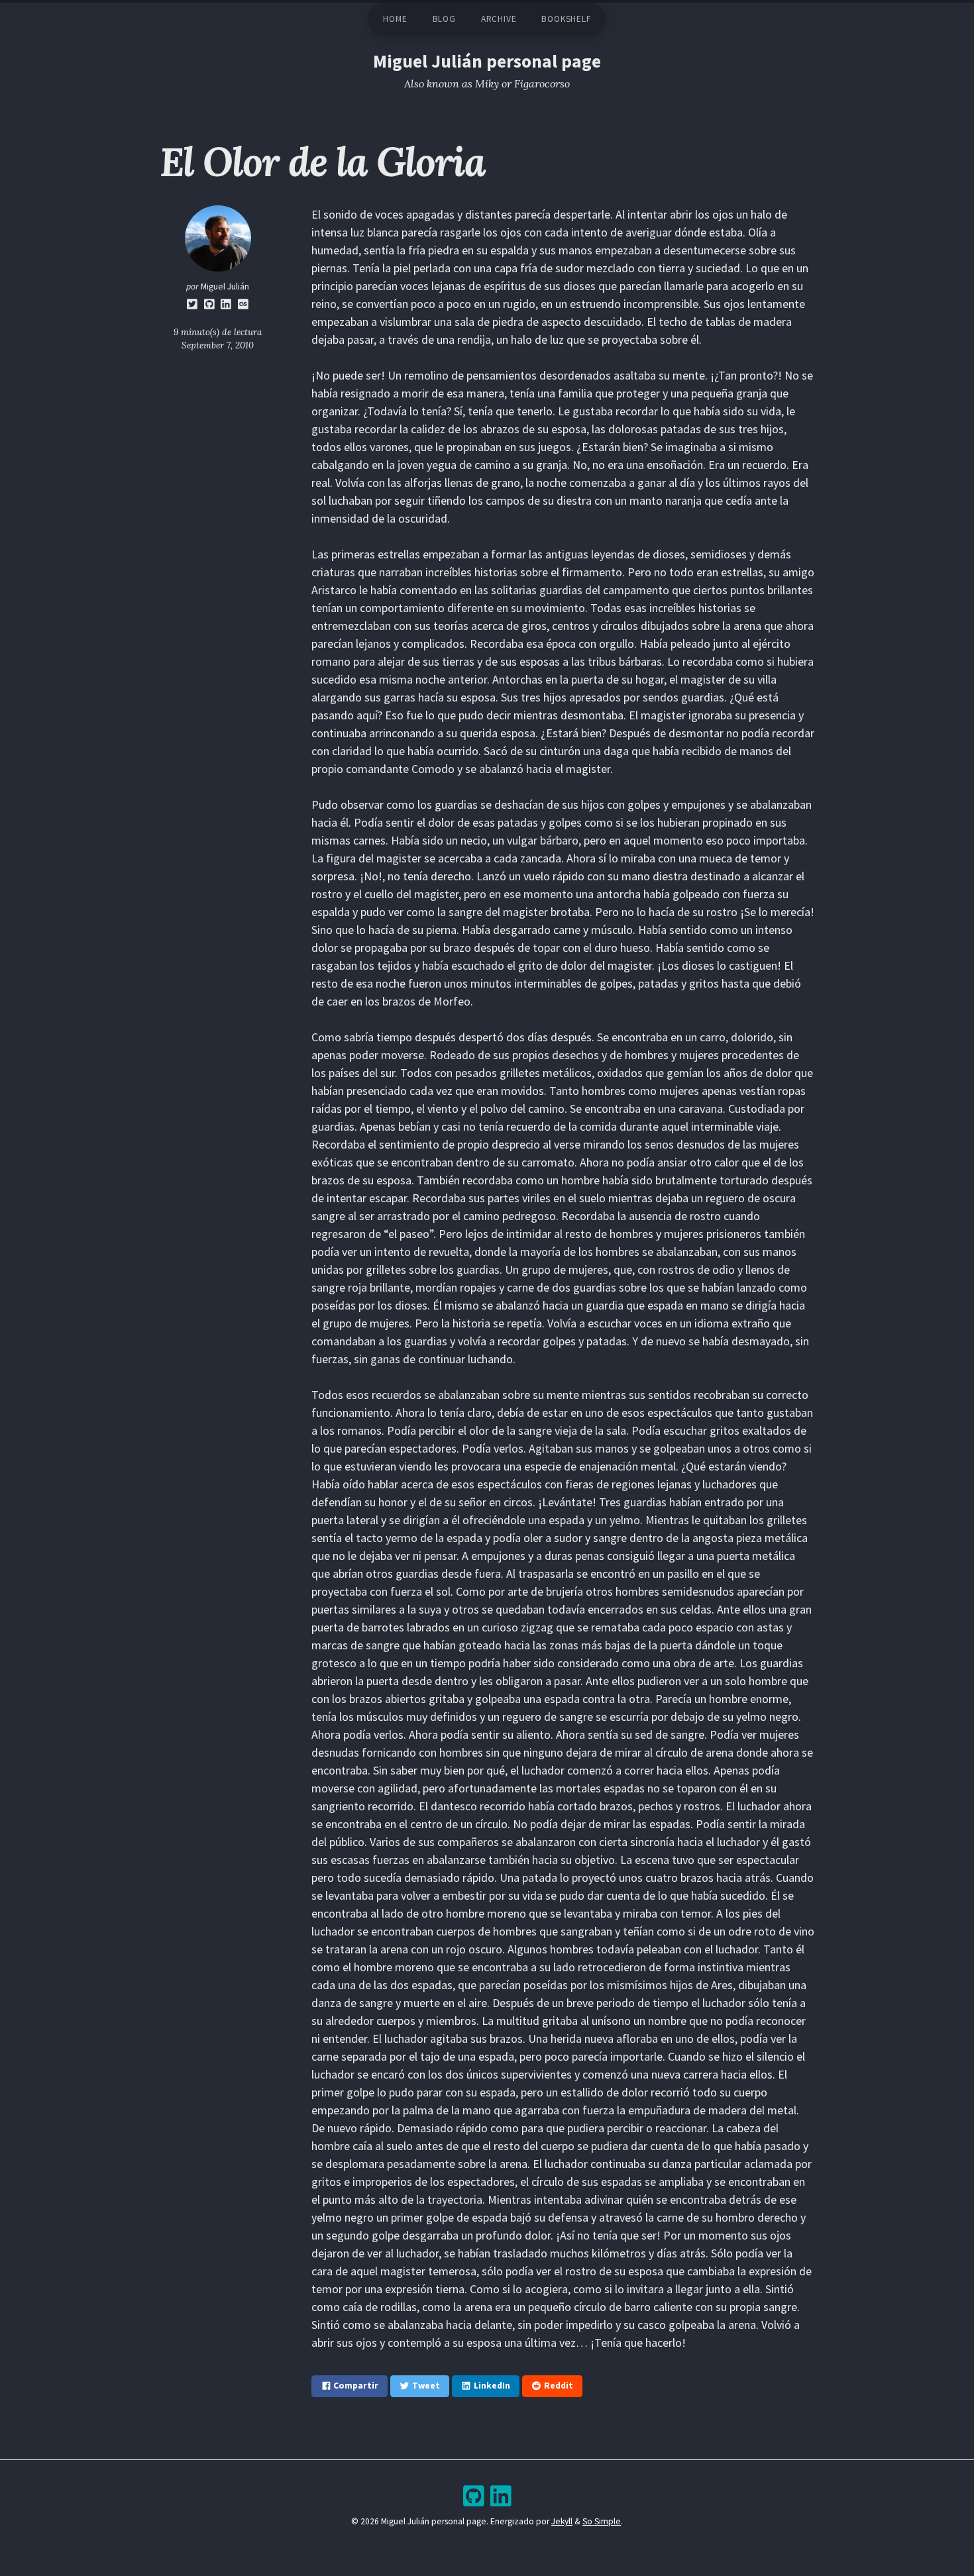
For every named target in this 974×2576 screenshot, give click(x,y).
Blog (444, 19)
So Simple (602, 2521)
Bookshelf (566, 19)
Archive (499, 19)
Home (395, 19)
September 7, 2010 (218, 345)
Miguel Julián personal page (487, 61)
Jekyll (562, 2521)
